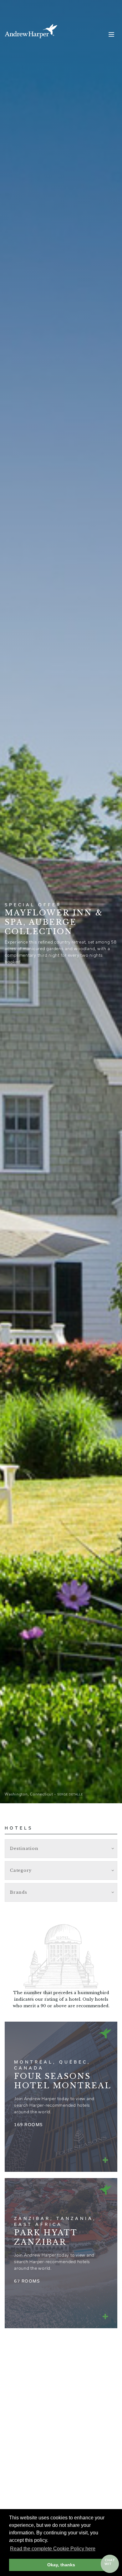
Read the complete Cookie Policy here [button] (53, 2549)
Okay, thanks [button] (61, 2565)
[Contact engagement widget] (110, 2564)
